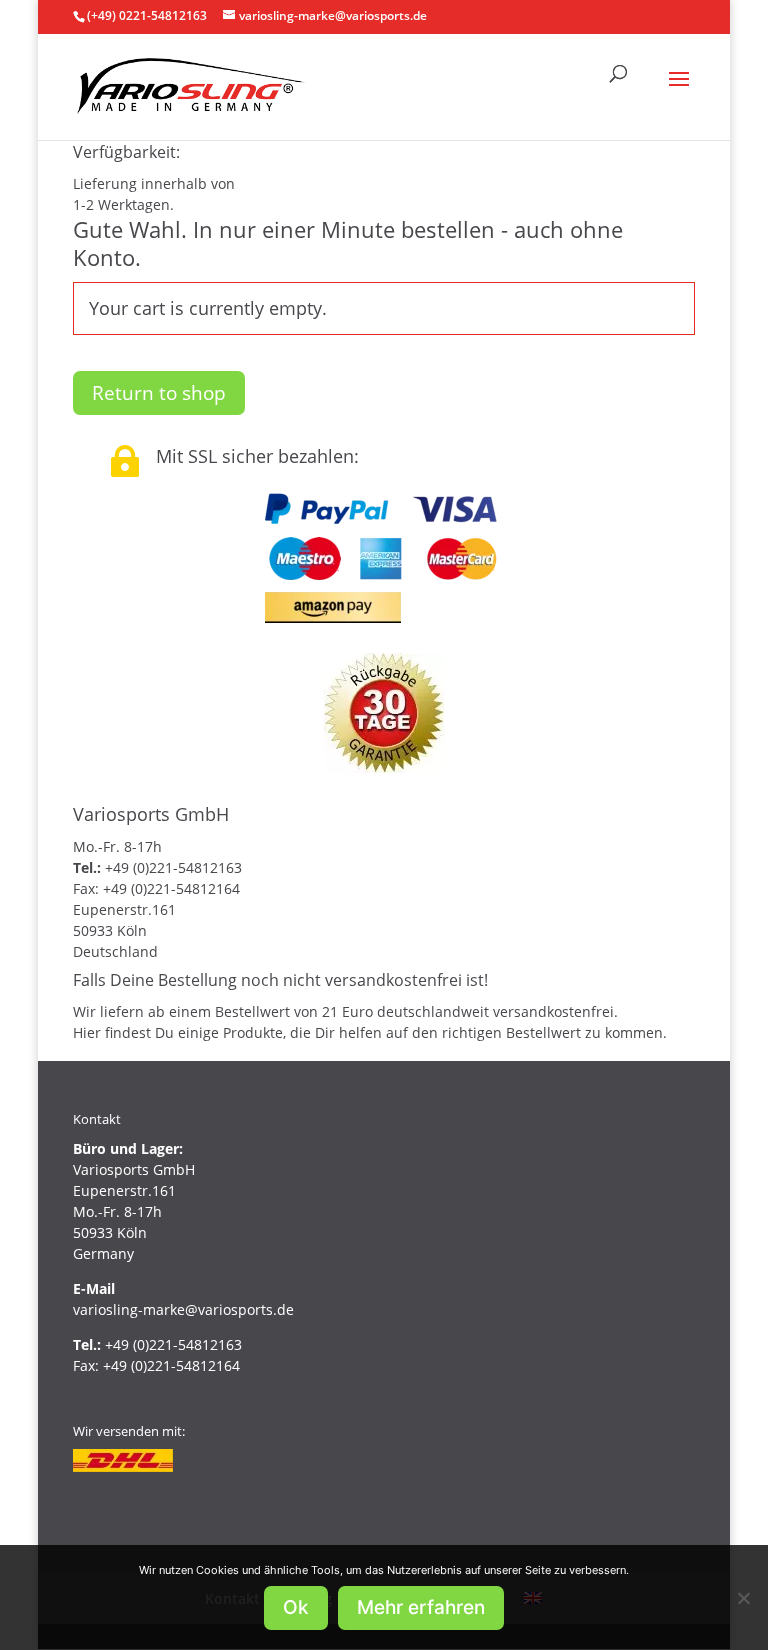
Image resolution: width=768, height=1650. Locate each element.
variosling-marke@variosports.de (183, 1309)
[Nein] (743, 1598)
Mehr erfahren (421, 1607)
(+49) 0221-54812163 (147, 15)
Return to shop (159, 393)
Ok (296, 1607)
